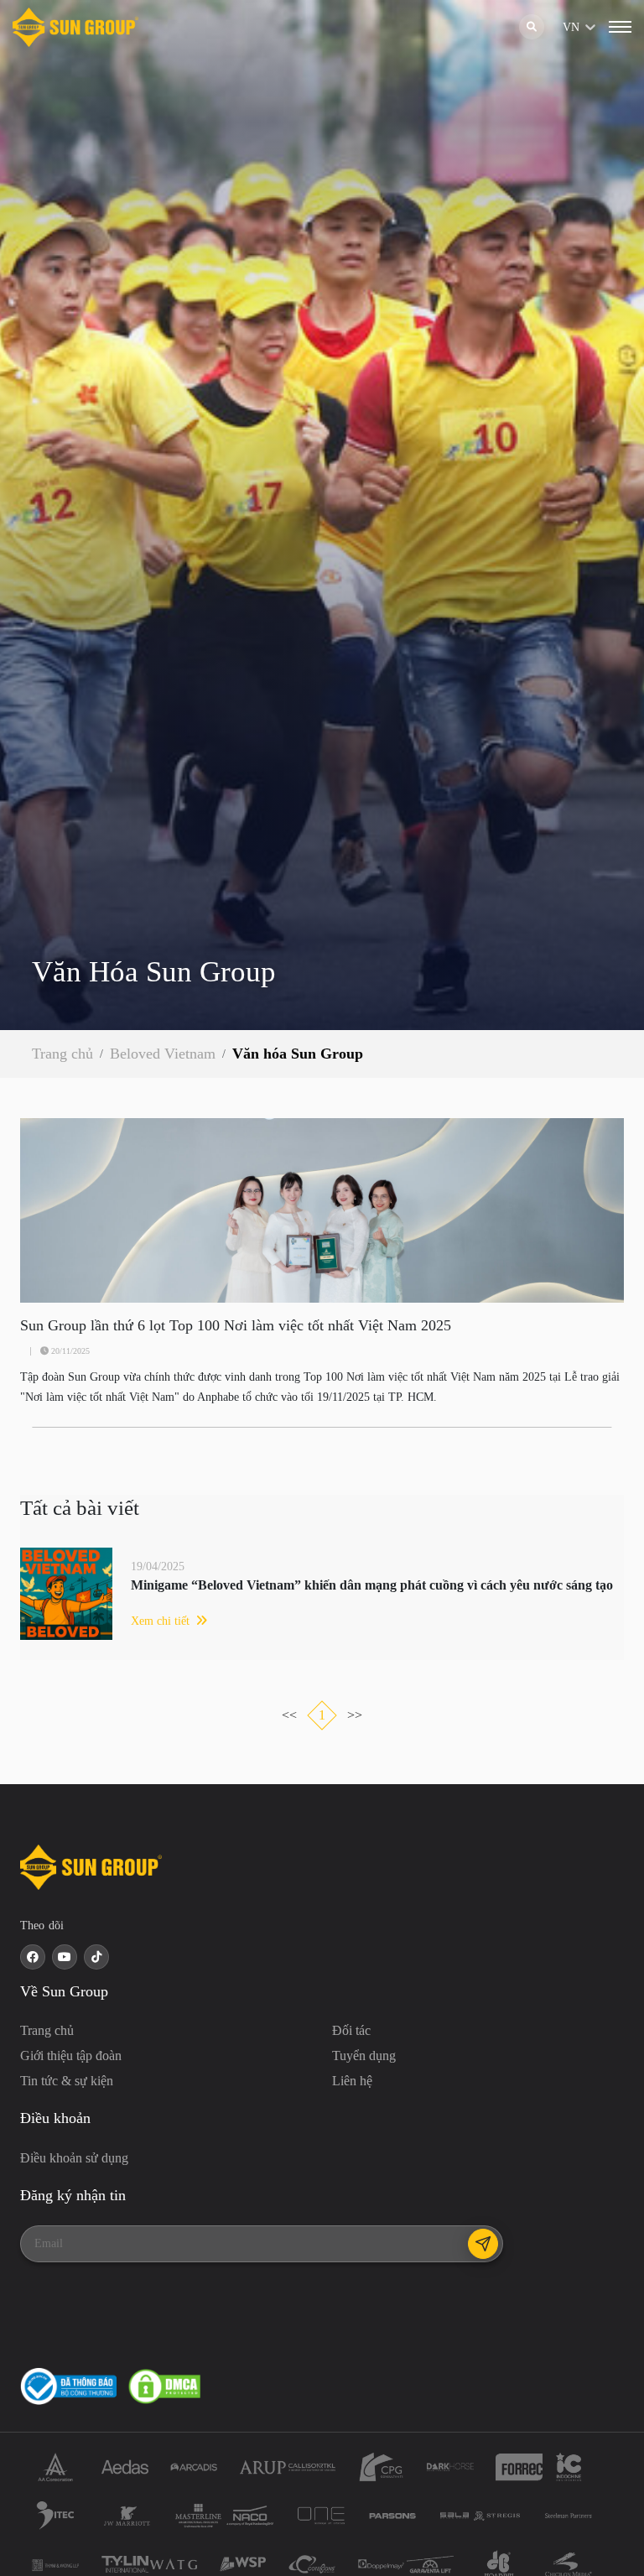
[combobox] (564, 27)
